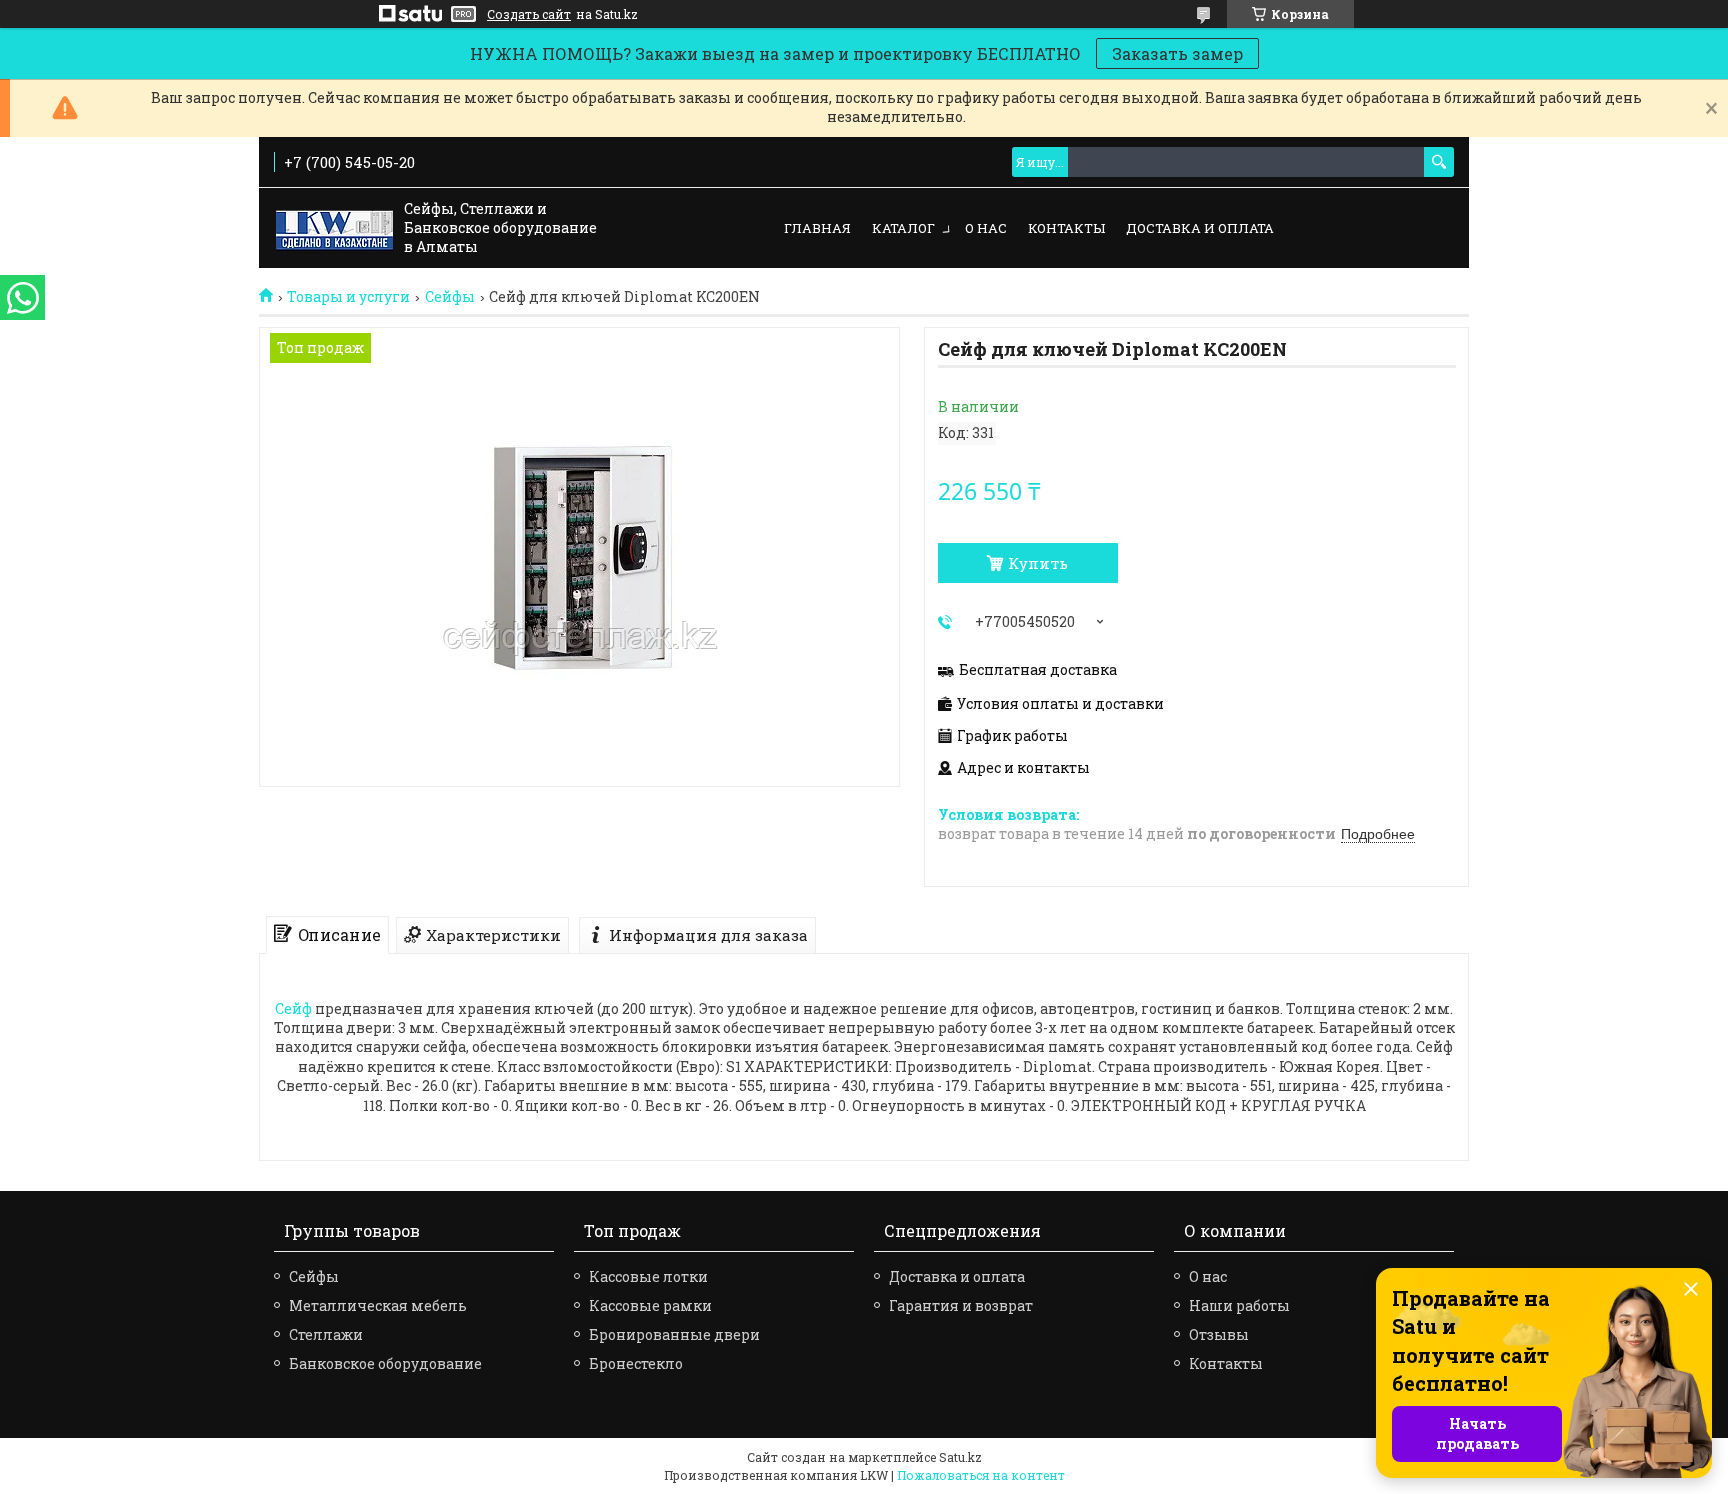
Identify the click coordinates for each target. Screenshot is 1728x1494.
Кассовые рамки (650, 1305)
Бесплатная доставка (1038, 670)
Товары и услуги (348, 297)
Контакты (1066, 228)
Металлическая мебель (378, 1305)
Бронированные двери (674, 1334)
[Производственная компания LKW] (334, 229)
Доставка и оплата (1200, 228)
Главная (817, 228)
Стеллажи (326, 1334)
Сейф (293, 1008)
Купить (1038, 563)
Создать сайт (529, 14)
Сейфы (450, 297)
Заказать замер (1177, 53)
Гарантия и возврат (961, 1305)
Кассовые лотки (648, 1276)
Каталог (903, 228)
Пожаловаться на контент (981, 1475)
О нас (986, 228)
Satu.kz (960, 1457)
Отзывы (1219, 1334)
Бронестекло (636, 1363)
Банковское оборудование (385, 1363)
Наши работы (1239, 1305)
